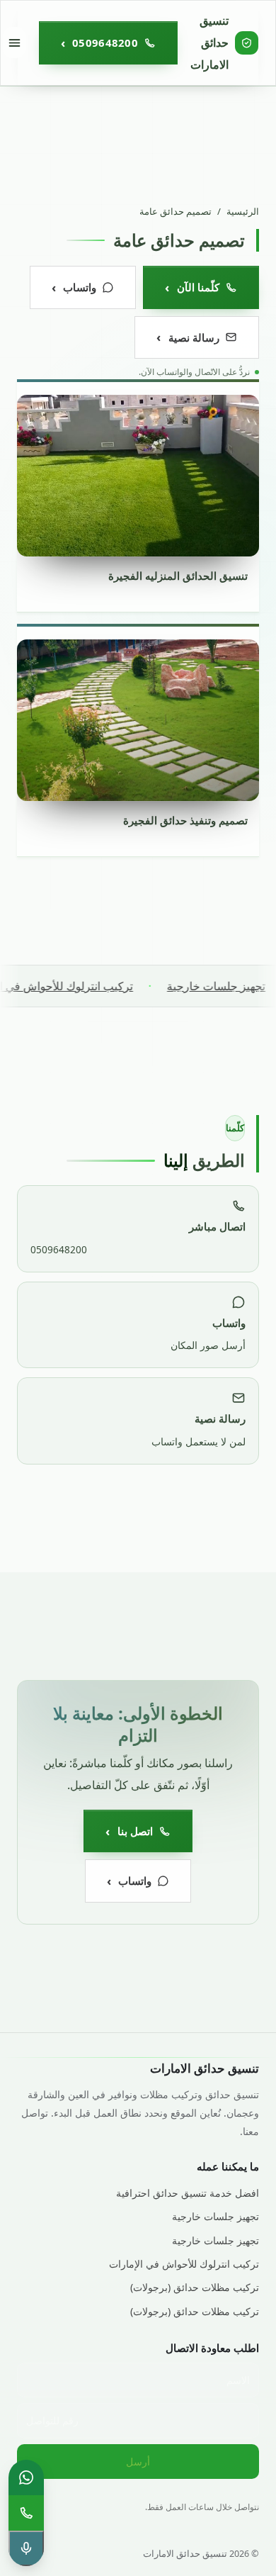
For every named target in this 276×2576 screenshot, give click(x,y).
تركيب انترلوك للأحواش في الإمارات (184, 2264)
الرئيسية (243, 211)
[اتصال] (26, 2513)
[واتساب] (26, 2477)
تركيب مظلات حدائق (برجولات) (195, 2287)
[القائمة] (15, 43)
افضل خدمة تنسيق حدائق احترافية (188, 2193)
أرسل (138, 2462)
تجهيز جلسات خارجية (215, 2216)
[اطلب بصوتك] (26, 2548)
